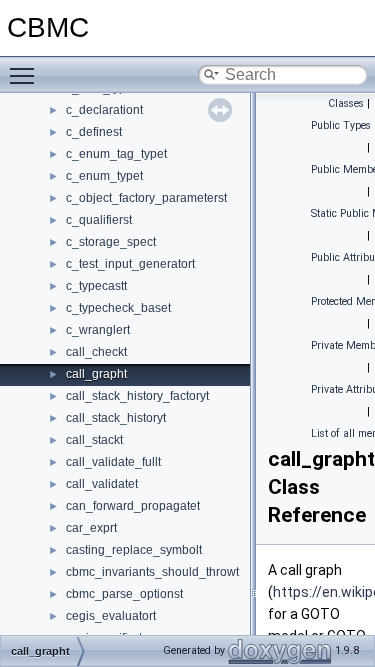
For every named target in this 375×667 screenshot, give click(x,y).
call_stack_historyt (116, 418)
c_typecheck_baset (118, 308)
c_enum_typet (104, 176)
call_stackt (94, 440)
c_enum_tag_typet (116, 154)
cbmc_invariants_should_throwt (152, 572)
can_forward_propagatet (133, 506)
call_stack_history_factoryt (137, 396)
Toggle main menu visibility (26, 75)
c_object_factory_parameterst (146, 198)
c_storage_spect (111, 242)
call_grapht (96, 374)
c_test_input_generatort (130, 264)
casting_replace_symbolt (134, 550)
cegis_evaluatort (111, 616)
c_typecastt (96, 286)
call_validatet (102, 484)
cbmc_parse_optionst (124, 594)
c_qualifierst (99, 220)
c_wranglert (98, 330)
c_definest (94, 132)
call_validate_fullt (113, 462)
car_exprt (91, 528)
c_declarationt (104, 110)
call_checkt (96, 352)
